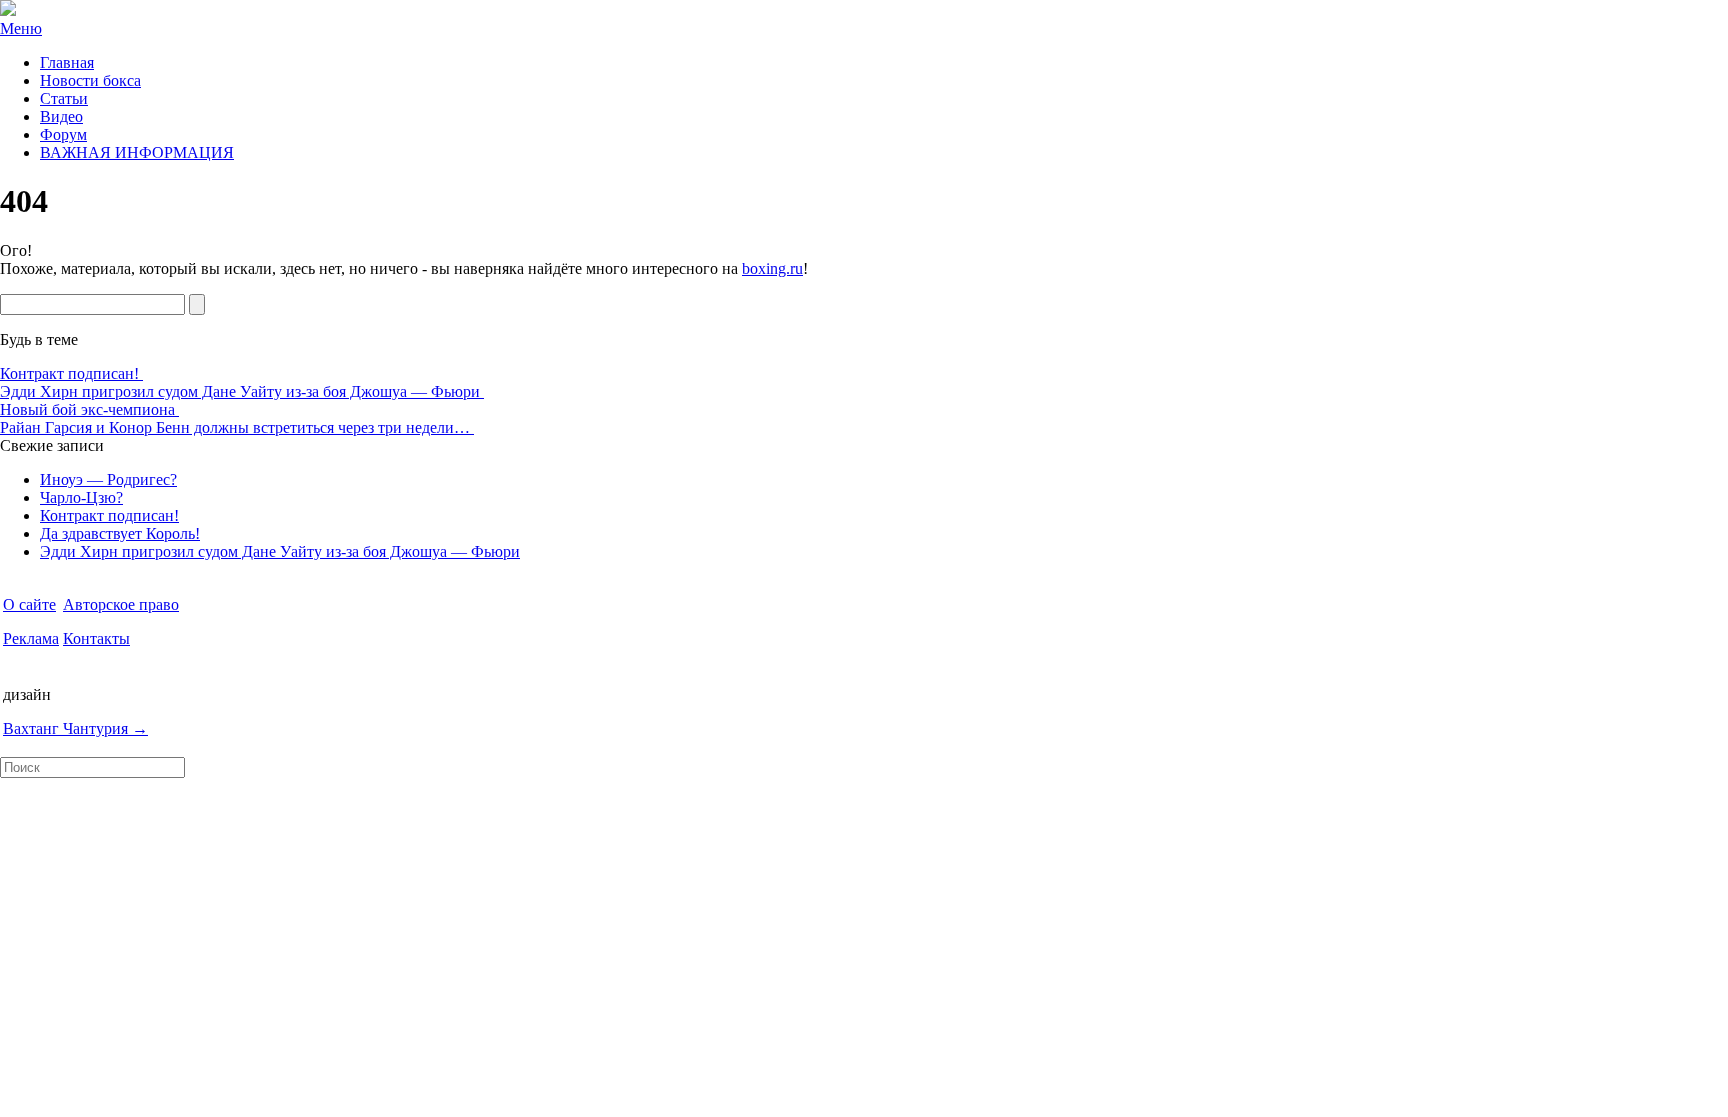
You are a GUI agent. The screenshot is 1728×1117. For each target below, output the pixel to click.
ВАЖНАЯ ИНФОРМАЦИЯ (137, 152)
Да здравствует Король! (120, 533)
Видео (61, 116)
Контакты (96, 638)
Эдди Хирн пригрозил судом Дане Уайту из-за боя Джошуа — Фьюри (242, 391)
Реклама (31, 638)
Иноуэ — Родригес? (108, 479)
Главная (67, 62)
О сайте (29, 604)
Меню (21, 28)
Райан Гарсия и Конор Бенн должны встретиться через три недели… (237, 427)
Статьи (64, 98)
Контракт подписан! (71, 373)
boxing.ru (772, 268)
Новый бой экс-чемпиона (89, 409)
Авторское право (121, 604)
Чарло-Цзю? (81, 497)
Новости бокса (90, 80)
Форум (63, 134)
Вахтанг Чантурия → (75, 728)
